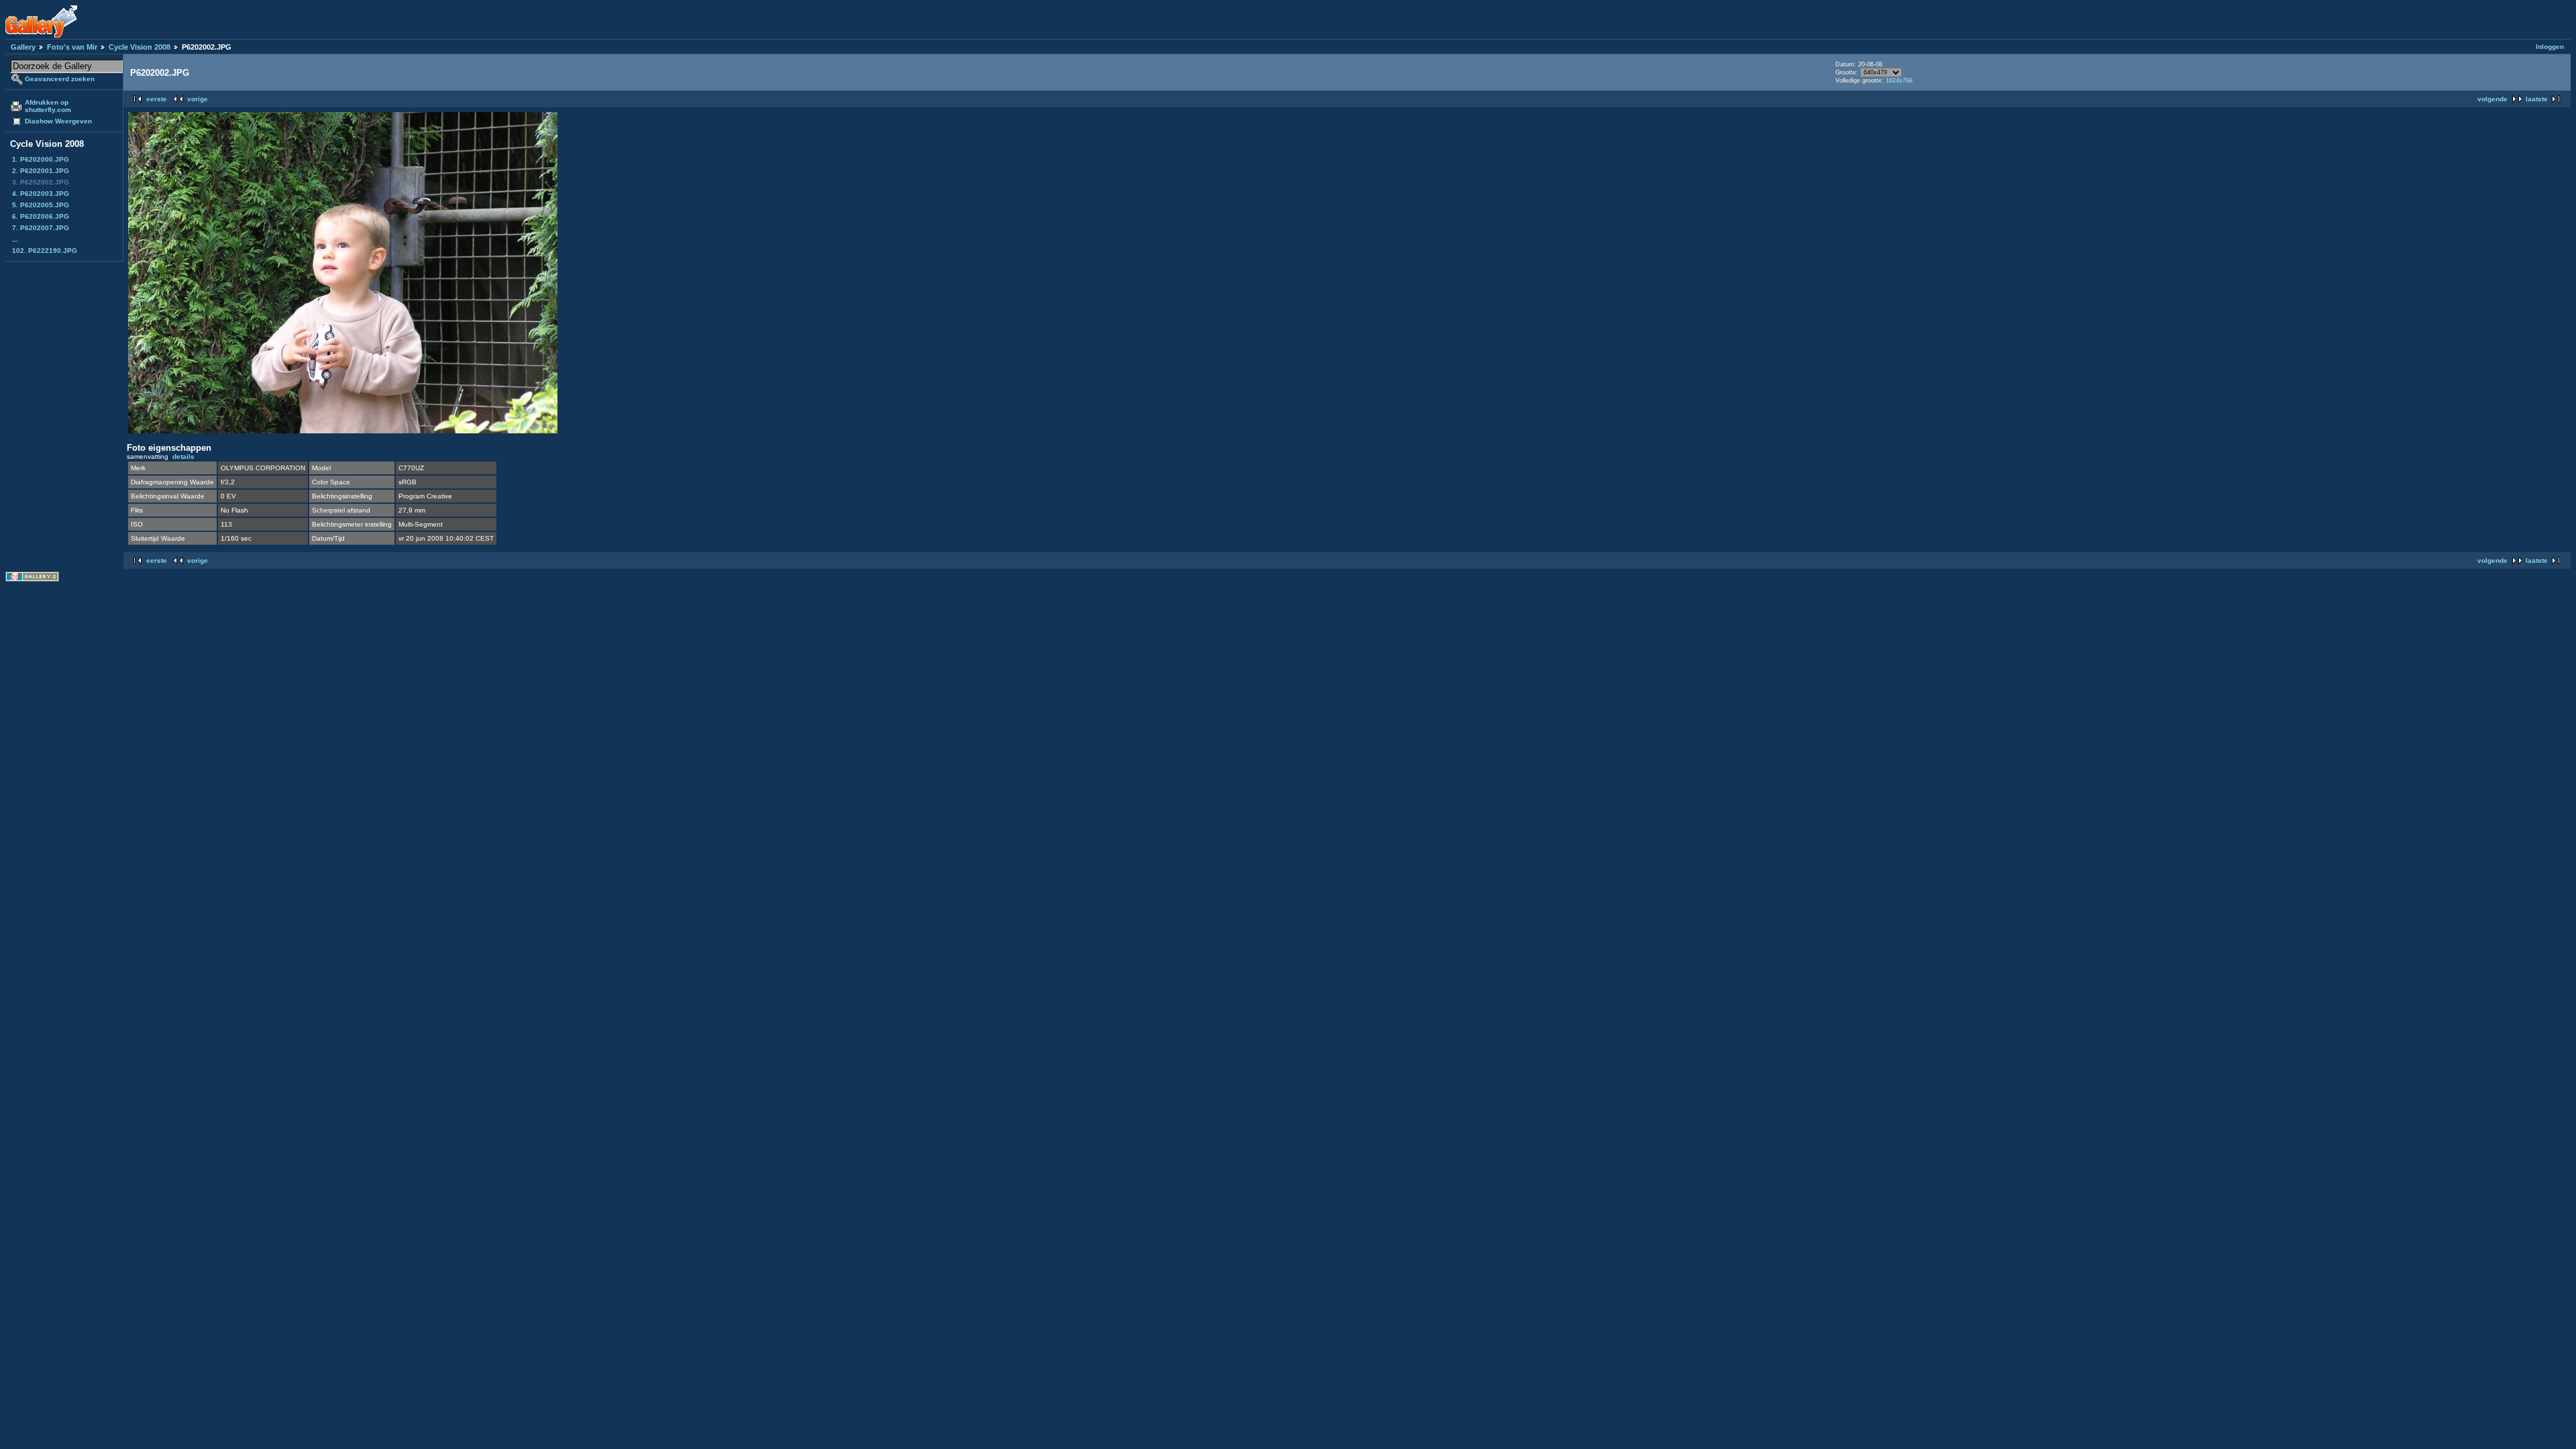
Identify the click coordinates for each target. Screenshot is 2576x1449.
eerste (157, 99)
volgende (2492, 99)
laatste (2537, 99)
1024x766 (1899, 80)
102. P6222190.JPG (45, 251)
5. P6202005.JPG (41, 205)
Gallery (23, 47)
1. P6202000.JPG (41, 159)
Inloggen (2550, 47)
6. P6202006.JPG (41, 216)
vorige (198, 99)
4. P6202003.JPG (41, 194)
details (183, 457)
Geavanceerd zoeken (60, 79)
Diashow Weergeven (58, 121)
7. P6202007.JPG (41, 228)
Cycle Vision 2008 (140, 47)
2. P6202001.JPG (41, 171)
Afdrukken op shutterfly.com (48, 106)
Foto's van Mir (72, 47)
